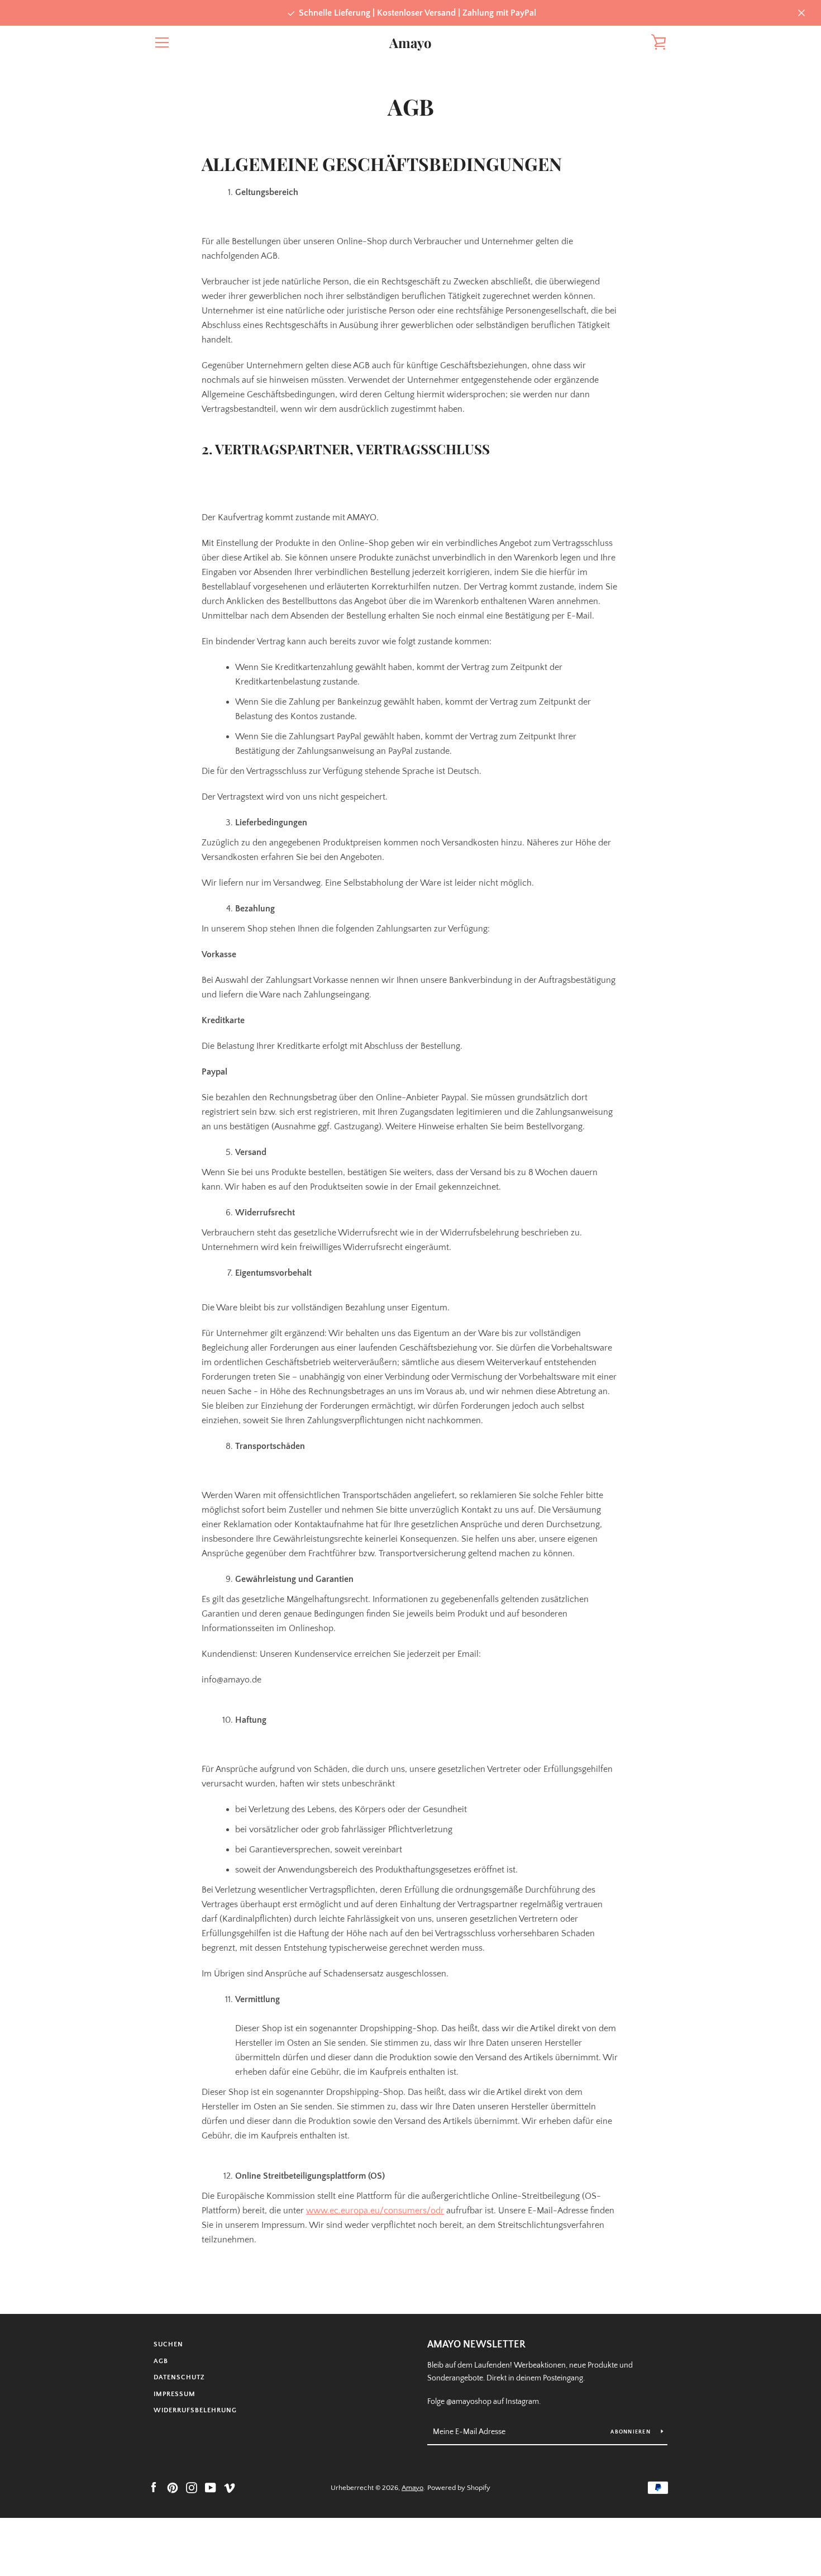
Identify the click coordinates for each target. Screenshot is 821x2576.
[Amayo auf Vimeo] (230, 2487)
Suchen (168, 2344)
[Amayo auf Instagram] (192, 2487)
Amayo (410, 43)
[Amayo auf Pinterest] (173, 2487)
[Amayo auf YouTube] (211, 2487)
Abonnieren (631, 2432)
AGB (161, 2361)
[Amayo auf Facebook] (154, 2487)
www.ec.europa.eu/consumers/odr (375, 2211)
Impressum (175, 2394)
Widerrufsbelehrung (195, 2410)
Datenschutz (179, 2377)
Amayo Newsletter (476, 2345)
